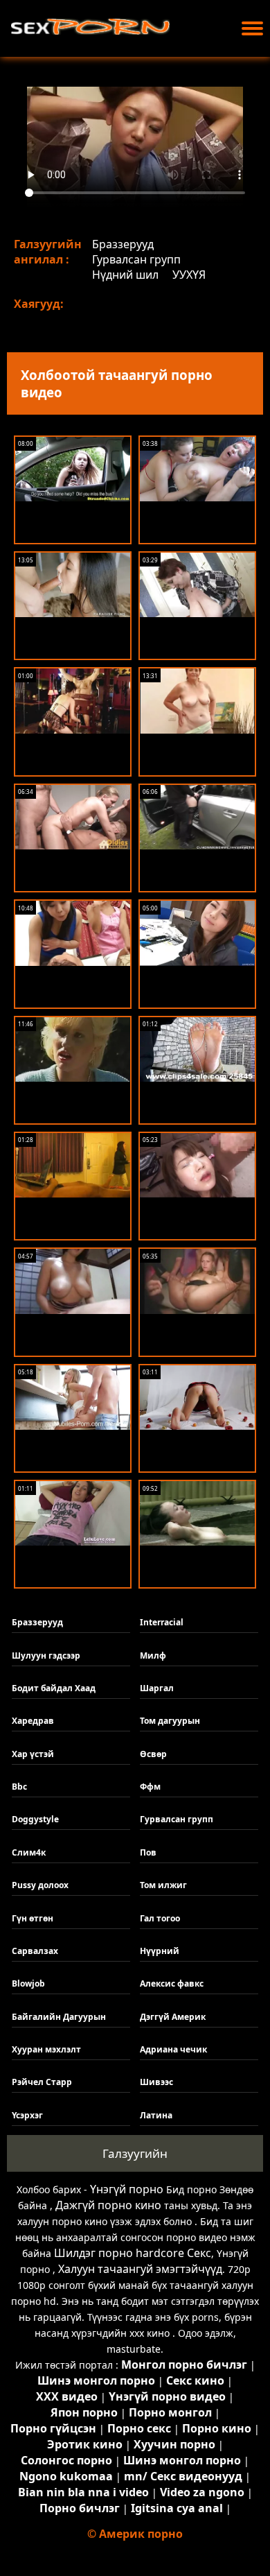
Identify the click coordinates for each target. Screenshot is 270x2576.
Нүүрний (160, 1951)
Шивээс (156, 2082)
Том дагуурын (170, 1721)
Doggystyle (35, 1819)
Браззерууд (123, 244)
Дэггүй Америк (173, 2017)
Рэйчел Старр (42, 2082)
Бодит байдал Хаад (54, 1688)
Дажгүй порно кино (108, 2205)
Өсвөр (153, 1754)
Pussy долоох (40, 1885)
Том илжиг (163, 1885)
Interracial (162, 1622)
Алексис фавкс (172, 1983)
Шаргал (157, 1688)
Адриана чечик (173, 2049)
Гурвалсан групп (136, 259)
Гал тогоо (160, 1918)
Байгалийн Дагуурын (59, 2017)
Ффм (150, 1787)
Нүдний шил (125, 275)
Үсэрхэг (27, 2115)
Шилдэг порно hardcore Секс (133, 2253)
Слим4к (29, 1852)
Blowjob (28, 1983)
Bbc (19, 1787)
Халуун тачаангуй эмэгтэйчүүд (140, 2269)
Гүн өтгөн (33, 1918)
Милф (153, 1656)
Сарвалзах (35, 1951)
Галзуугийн (135, 2153)
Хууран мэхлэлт (46, 2049)
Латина (156, 2115)
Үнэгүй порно (127, 2189)
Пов (148, 1852)
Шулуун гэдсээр (46, 1656)
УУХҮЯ (189, 275)
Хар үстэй (33, 1754)
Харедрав (33, 1721)
